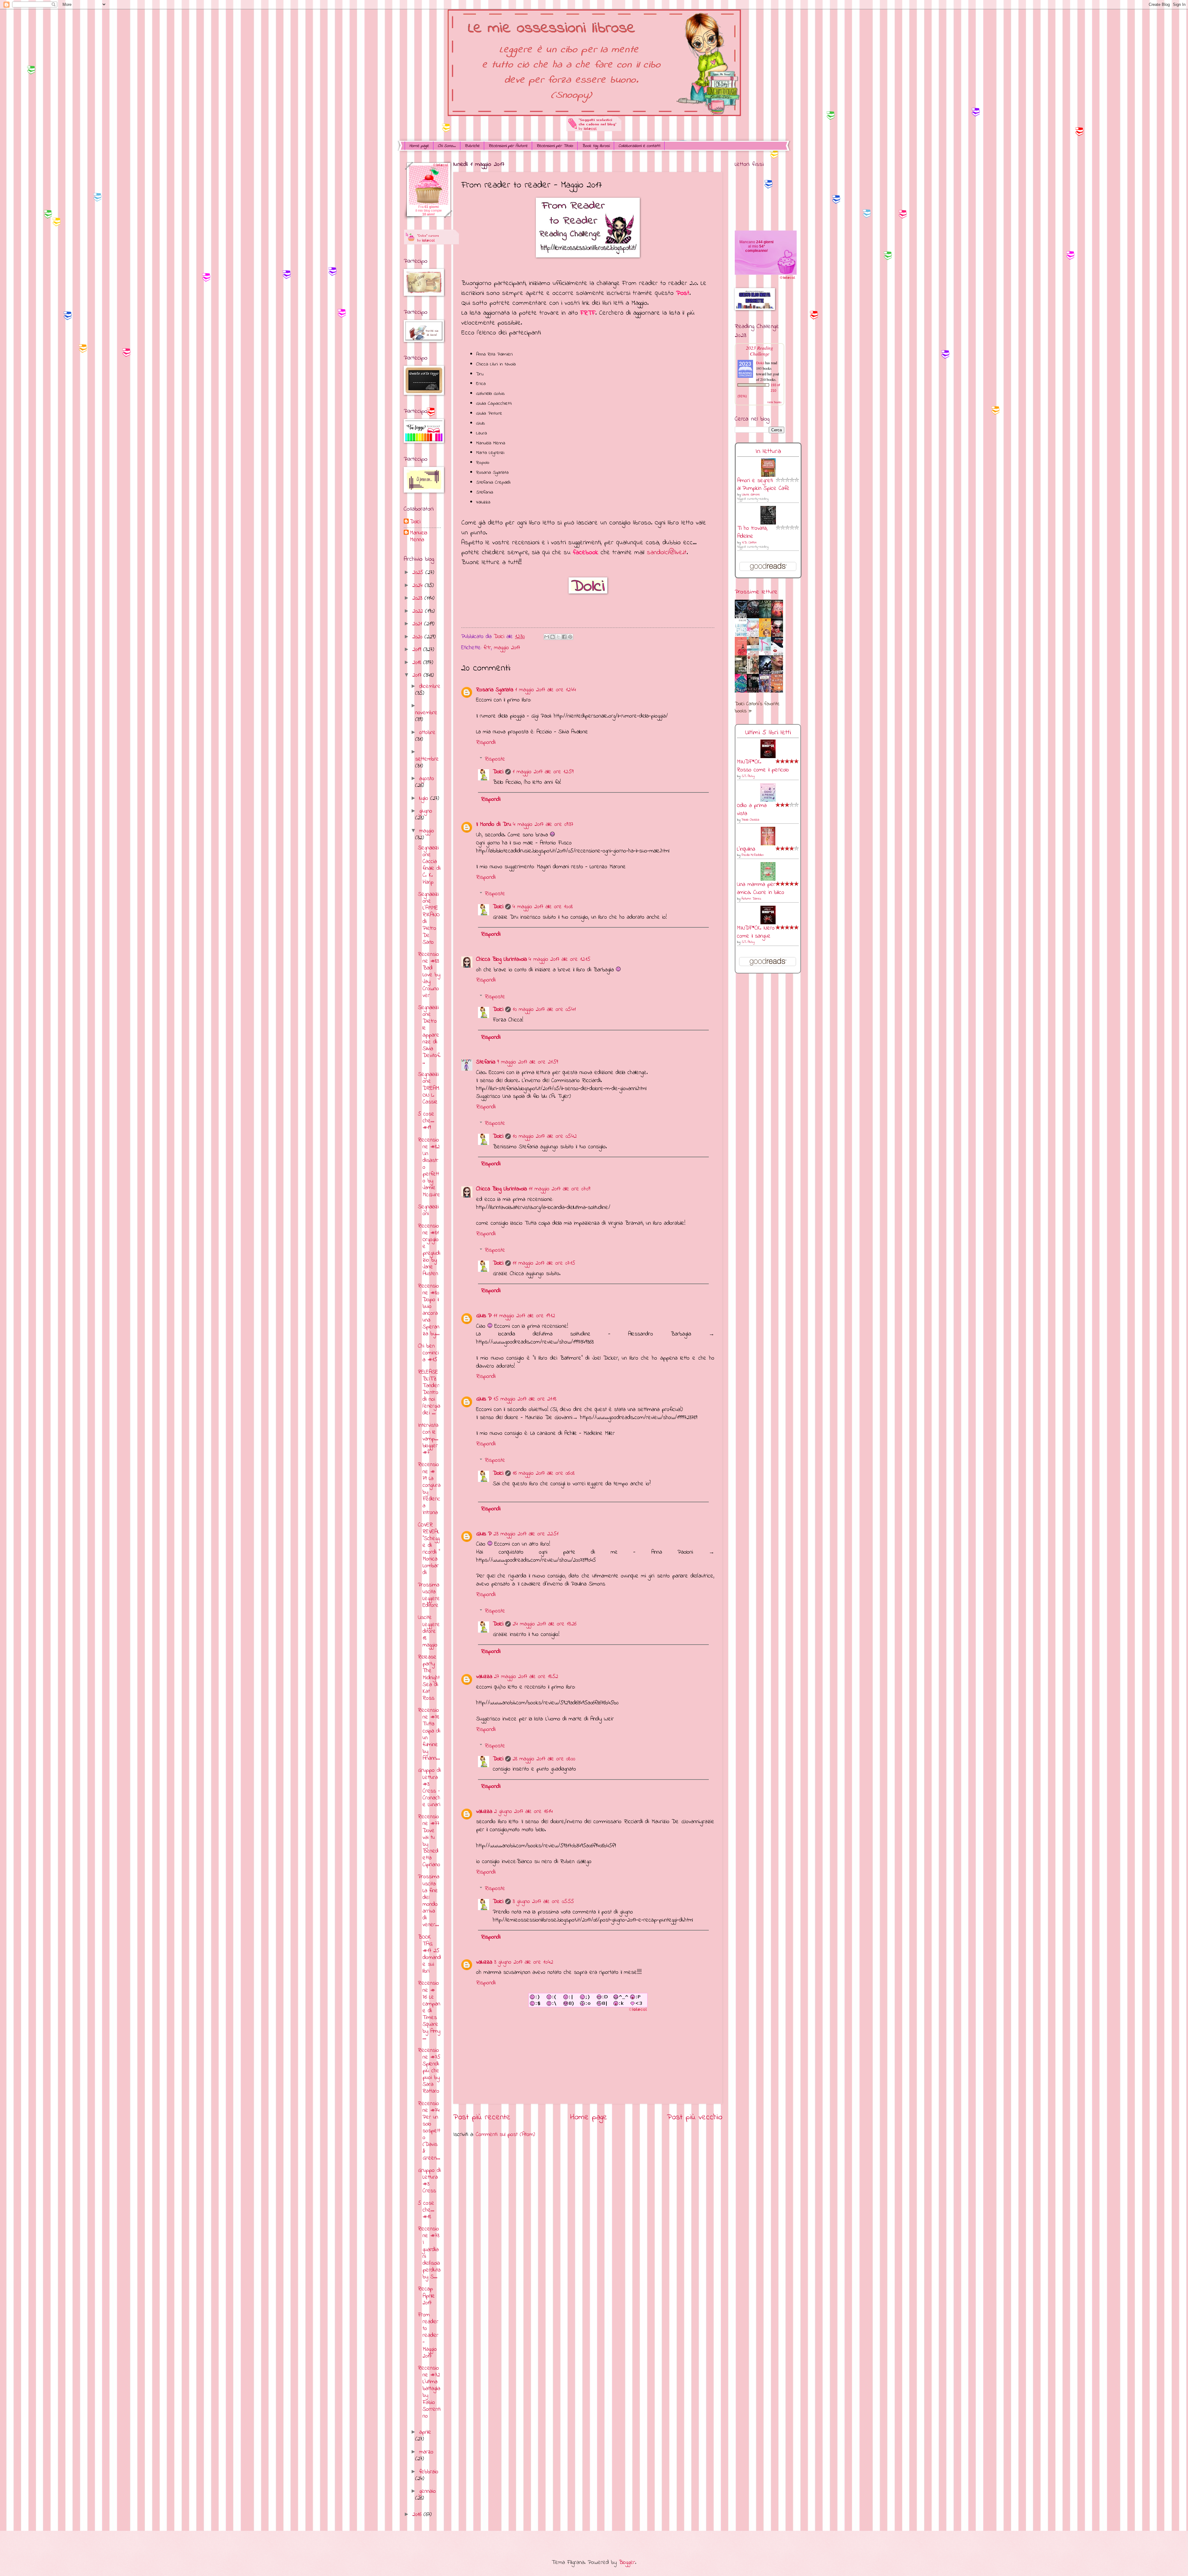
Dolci (498, 772)
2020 (418, 637)
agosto (427, 779)
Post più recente (482, 2117)
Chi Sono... (447, 146)
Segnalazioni (428, 1210)
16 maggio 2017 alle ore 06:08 (544, 1473)
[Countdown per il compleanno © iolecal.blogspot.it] (787, 279)
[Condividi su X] (558, 637)
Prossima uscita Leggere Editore (429, 1595)
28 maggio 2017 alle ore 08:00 (544, 1759)
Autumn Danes (751, 899)
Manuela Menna (419, 537)
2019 (418, 650)
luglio (425, 798)
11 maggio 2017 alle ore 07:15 (544, 1263)
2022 (419, 611)
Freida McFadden (753, 855)
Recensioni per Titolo (555, 146)
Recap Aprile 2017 (426, 2296)
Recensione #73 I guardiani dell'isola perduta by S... (429, 2253)
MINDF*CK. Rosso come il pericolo (763, 766)
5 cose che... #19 (426, 1121)
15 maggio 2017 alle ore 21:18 (525, 1399)
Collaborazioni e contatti (639, 146)
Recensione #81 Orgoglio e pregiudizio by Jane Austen (429, 1250)
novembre (426, 713)
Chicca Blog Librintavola (501, 959)
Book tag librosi (596, 146)
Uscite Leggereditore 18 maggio (429, 1631)
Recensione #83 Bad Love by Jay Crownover (429, 975)
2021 (418, 624)
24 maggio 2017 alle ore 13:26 (544, 1624)
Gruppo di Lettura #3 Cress (429, 2181)
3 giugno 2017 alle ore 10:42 (524, 1962)
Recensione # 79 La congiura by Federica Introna (429, 1489)
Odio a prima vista (752, 810)
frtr (487, 648)
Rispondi (486, 742)
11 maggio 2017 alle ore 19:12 (524, 1316)
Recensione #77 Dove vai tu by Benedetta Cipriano (429, 1841)
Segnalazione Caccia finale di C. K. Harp (429, 865)
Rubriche (472, 146)
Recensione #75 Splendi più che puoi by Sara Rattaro (429, 2071)
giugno (426, 811)
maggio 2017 (507, 648)
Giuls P (484, 1316)
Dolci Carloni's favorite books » (757, 708)
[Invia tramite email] (547, 637)
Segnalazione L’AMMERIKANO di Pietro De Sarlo (429, 918)
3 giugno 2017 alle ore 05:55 (543, 1902)
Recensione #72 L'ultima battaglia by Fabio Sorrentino (429, 2392)
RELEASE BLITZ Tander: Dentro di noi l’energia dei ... (429, 1393)
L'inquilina (746, 849)
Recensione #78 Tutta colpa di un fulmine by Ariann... (429, 1734)
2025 (419, 573)
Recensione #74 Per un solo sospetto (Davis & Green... (429, 2131)
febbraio (429, 2472)
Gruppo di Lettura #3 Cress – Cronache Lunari (429, 1787)
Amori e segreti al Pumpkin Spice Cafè (763, 485)
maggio (427, 831)
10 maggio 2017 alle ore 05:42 (545, 1136)
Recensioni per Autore (508, 146)
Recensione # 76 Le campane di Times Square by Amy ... (429, 2011)
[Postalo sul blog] (553, 637)
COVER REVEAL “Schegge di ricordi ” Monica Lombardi (429, 1549)
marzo (426, 2452)
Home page (419, 146)
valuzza (484, 1677)
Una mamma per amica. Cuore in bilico (761, 889)
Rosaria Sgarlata (495, 690)
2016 (418, 2515)
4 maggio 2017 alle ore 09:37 (543, 824)
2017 (418, 675)
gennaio (428, 2491)
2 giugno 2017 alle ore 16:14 (523, 1812)
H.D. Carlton (749, 543)
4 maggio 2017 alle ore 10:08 (543, 907)
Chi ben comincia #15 (428, 1353)
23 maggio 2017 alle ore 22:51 (526, 1534)
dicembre (430, 686)
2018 (418, 663)
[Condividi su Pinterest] (570, 637)
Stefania (486, 1062)
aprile (425, 2432)
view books (774, 402)
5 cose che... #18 (426, 2210)
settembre (427, 759)
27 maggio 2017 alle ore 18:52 (526, 1677)
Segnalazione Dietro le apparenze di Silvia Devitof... (429, 1035)
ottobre (427, 733)
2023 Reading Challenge (760, 351)
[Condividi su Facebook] (564, 637)
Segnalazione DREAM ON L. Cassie (429, 1088)
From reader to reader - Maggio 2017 (428, 2335)
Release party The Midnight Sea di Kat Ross (429, 1678)
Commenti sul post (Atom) (505, 2135)
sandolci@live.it (667, 552)
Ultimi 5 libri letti (768, 733)
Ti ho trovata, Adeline (752, 532)
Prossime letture (756, 592)
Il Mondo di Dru (494, 824)
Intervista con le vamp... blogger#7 (428, 1439)
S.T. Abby (748, 776)
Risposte (495, 759)
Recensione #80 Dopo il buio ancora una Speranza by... (429, 1310)
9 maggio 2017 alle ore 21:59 (528, 1062)
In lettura (768, 451)
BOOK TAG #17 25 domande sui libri (429, 1954)
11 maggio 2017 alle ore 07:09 (560, 1189)
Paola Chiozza (750, 820)
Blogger (627, 2563)
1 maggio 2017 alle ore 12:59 (543, 772)
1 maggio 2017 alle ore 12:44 (546, 690)
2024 (419, 586)
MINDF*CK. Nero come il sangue (756, 932)
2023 (418, 598)
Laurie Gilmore (751, 495)
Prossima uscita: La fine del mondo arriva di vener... (429, 1901)
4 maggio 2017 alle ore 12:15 (560, 959)
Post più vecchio (695, 2117)
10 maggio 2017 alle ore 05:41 (544, 1010)
